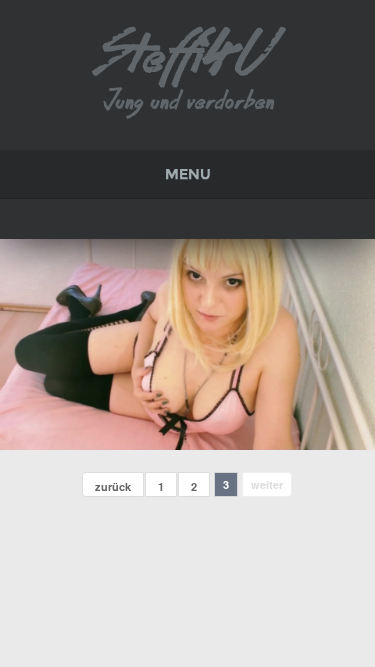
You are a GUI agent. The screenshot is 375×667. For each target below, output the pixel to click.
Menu (188, 174)
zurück (113, 486)
